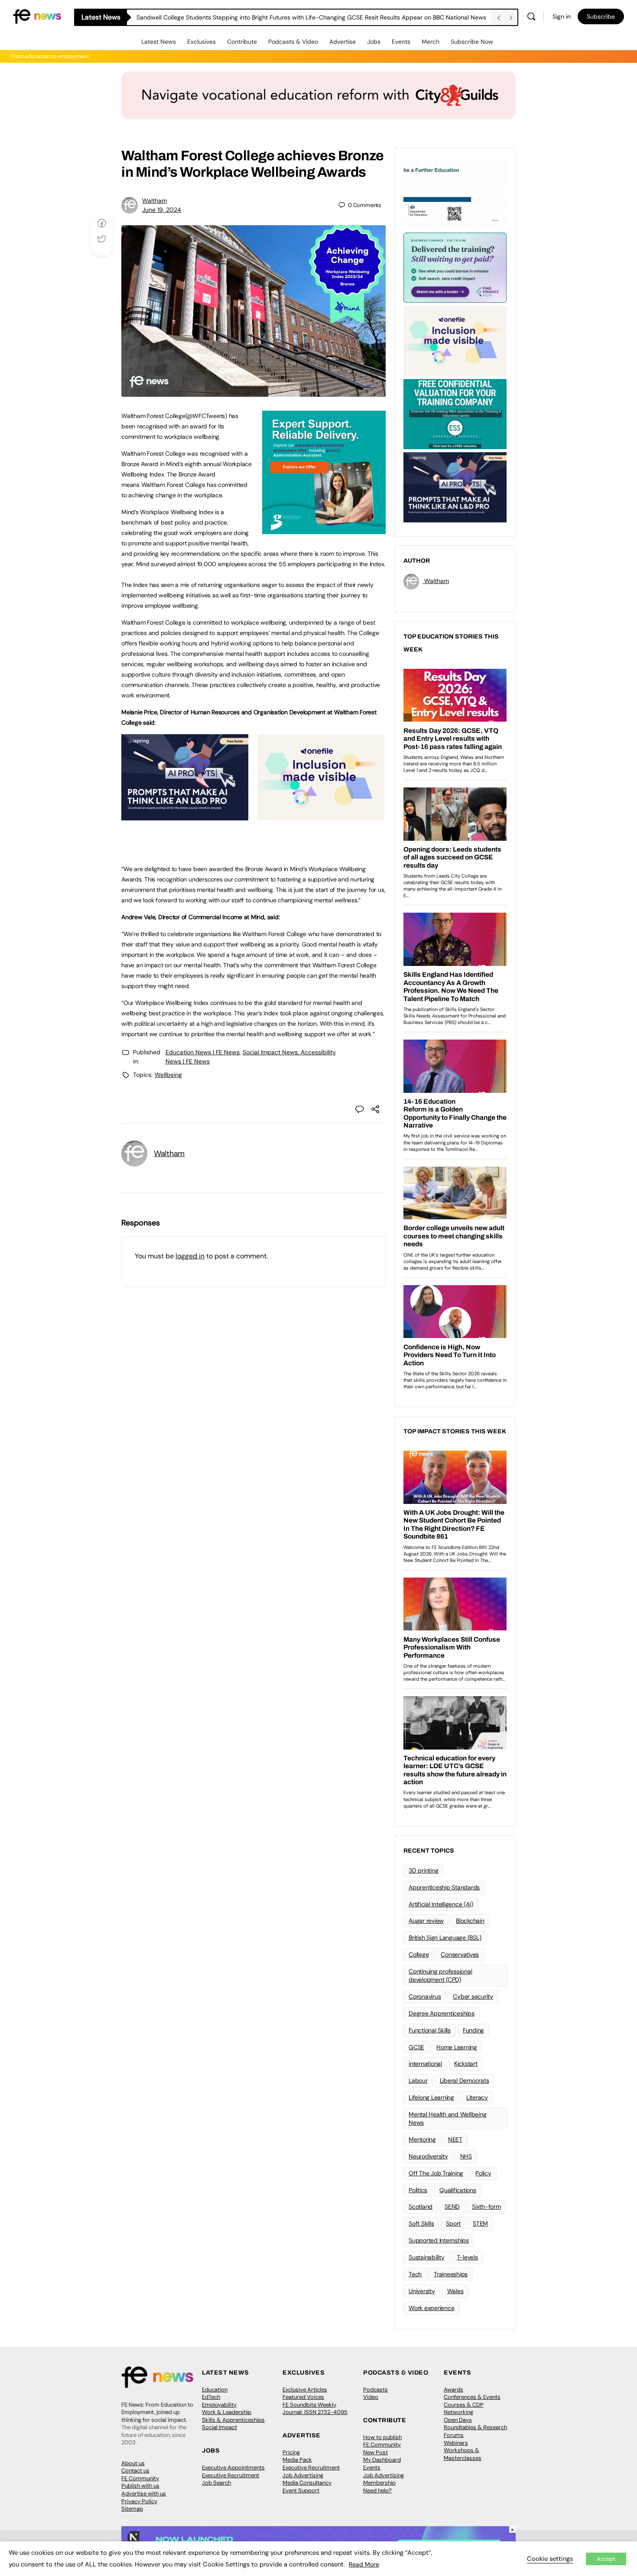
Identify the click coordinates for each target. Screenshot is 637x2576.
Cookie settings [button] (550, 2559)
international (425, 2064)
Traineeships (451, 2274)
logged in (190, 1256)
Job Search (216, 2483)
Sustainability (427, 2257)
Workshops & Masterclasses (463, 2454)
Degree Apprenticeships (442, 2013)
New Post (375, 2452)
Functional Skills (430, 2030)
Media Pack (297, 2460)
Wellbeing (168, 1075)
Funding (473, 2030)
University (422, 2291)
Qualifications (458, 2190)
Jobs (374, 42)
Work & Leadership (227, 2412)
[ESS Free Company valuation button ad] (455, 413)
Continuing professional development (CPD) (440, 1975)
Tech (415, 2274)
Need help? (377, 2490)
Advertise (343, 42)
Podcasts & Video (293, 42)
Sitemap (132, 2509)
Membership (379, 2483)
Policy (483, 2173)
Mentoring (422, 2139)
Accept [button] (606, 2559)
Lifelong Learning (431, 2097)
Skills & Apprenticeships (233, 2420)
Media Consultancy (307, 2483)
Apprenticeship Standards (444, 1887)
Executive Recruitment (231, 2475)
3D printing (423, 1870)
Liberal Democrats (465, 2080)
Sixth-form (486, 2207)
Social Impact (219, 2427)
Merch (431, 42)
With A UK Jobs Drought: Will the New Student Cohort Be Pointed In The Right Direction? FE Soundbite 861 (284, 17)
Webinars (456, 2443)
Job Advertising (303, 2475)
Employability (219, 2405)
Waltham (154, 201)
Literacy (477, 2097)
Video (371, 2397)
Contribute (242, 42)
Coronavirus (425, 1996)
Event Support (301, 2490)
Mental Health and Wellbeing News (448, 2118)
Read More (364, 2564)
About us (133, 2463)
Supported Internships (439, 2240)
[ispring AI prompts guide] (185, 816)
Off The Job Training (436, 2173)
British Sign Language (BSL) (445, 1938)
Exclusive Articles (305, 2390)
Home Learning (457, 2047)
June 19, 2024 (162, 210)
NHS (466, 2156)
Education (215, 2390)
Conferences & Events (472, 2397)
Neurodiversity (428, 2156)
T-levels (467, 2257)
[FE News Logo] (37, 16)
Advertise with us (144, 2493)
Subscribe (601, 16)
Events (401, 42)
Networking (458, 2412)
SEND (452, 2207)
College (419, 1954)
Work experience (431, 2308)
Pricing (291, 2452)
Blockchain (470, 1921)
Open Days (458, 2420)
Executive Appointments (233, 2467)
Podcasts (375, 2390)
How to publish (382, 2437)
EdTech (211, 2397)
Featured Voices (303, 2397)
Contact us (135, 2471)
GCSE (416, 2047)
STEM (480, 2223)
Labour (418, 2080)
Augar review (426, 1921)
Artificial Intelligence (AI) (441, 1904)
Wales (455, 2291)
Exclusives (201, 42)
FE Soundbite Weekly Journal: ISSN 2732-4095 (315, 2409)
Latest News (159, 42)
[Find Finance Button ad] (455, 267)
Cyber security (473, 1996)
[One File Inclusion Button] (321, 816)
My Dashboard (382, 2460)
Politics (418, 2190)
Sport (453, 2223)
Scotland (421, 2207)
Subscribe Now (472, 42)
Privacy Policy (139, 2501)
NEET (455, 2139)
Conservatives (460, 1954)
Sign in (562, 16)
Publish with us (140, 2486)
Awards (453, 2390)
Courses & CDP (464, 2405)
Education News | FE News (203, 1052)
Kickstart (466, 2064)
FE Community (140, 2478)
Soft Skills (421, 2223)
